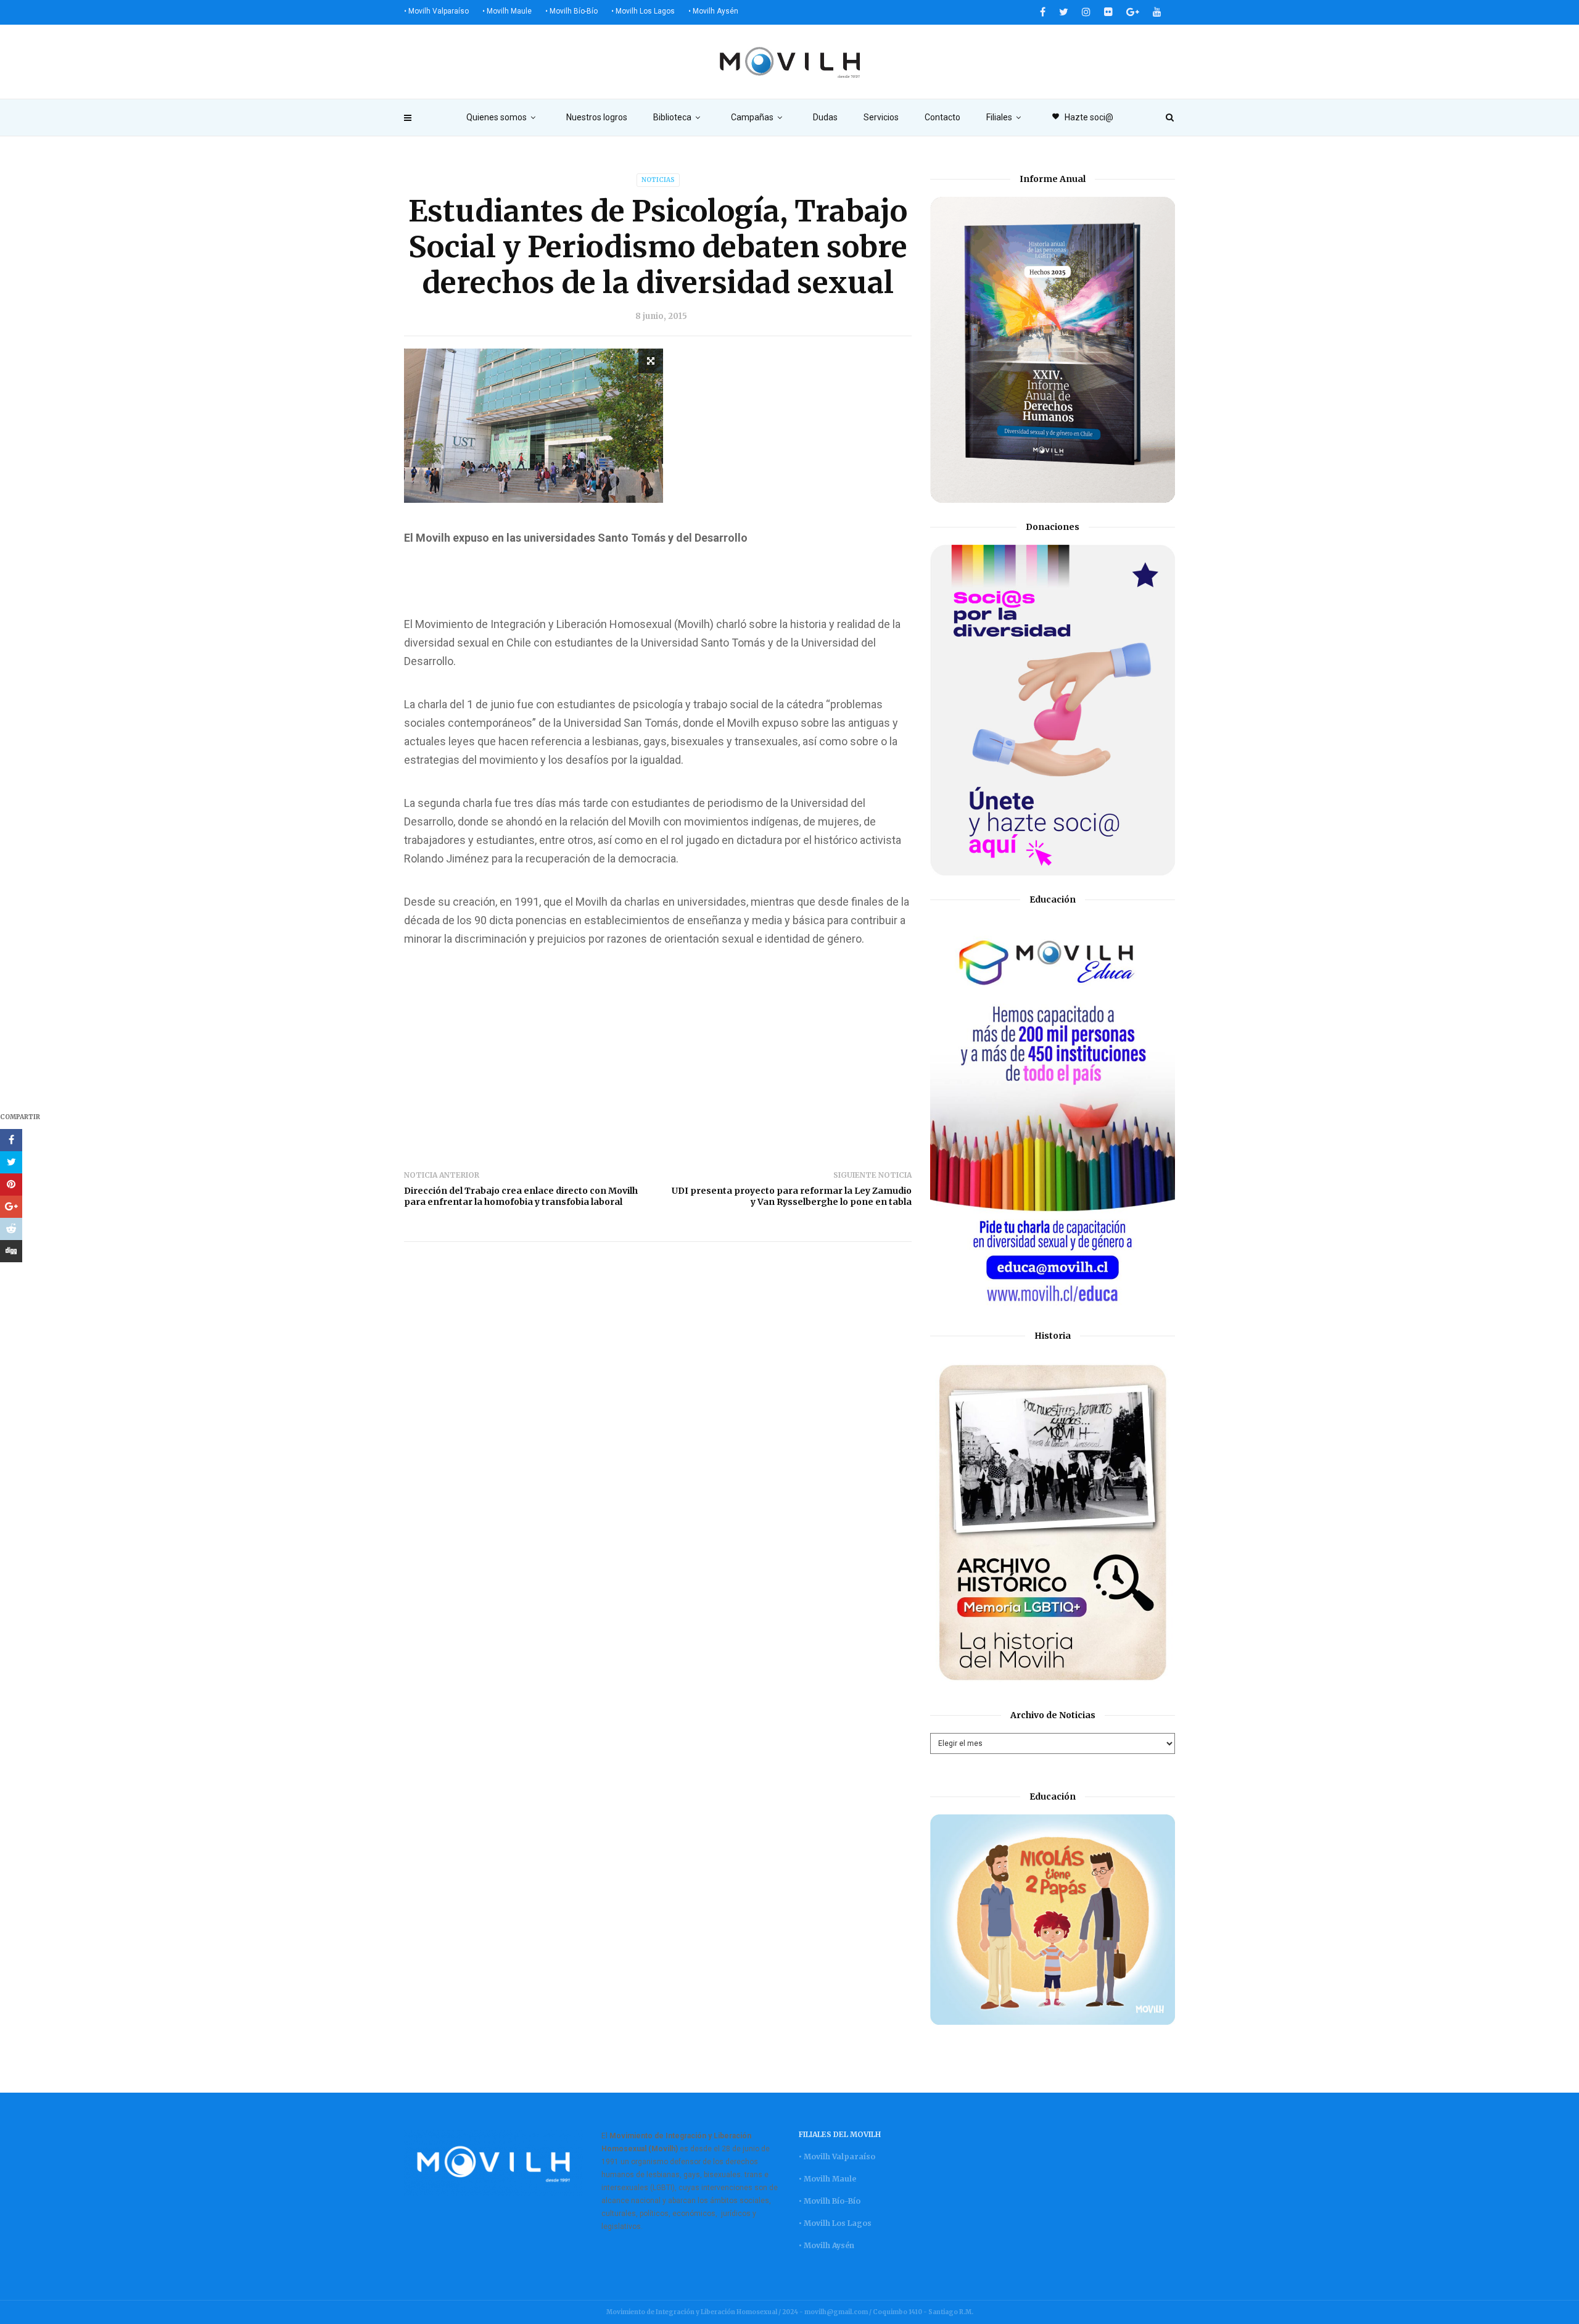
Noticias (658, 180)
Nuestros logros (597, 117)
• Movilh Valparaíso (436, 11)
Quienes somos (497, 117)
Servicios (881, 117)
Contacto (942, 117)
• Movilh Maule (507, 11)
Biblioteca (672, 117)
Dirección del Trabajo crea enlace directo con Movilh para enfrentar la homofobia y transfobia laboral (521, 1196)
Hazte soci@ (1082, 117)
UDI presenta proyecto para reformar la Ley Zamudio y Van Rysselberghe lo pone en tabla (792, 1196)
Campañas (752, 117)
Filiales (999, 117)
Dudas (825, 117)
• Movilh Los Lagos (643, 11)
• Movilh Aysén (713, 11)
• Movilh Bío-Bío (571, 11)
